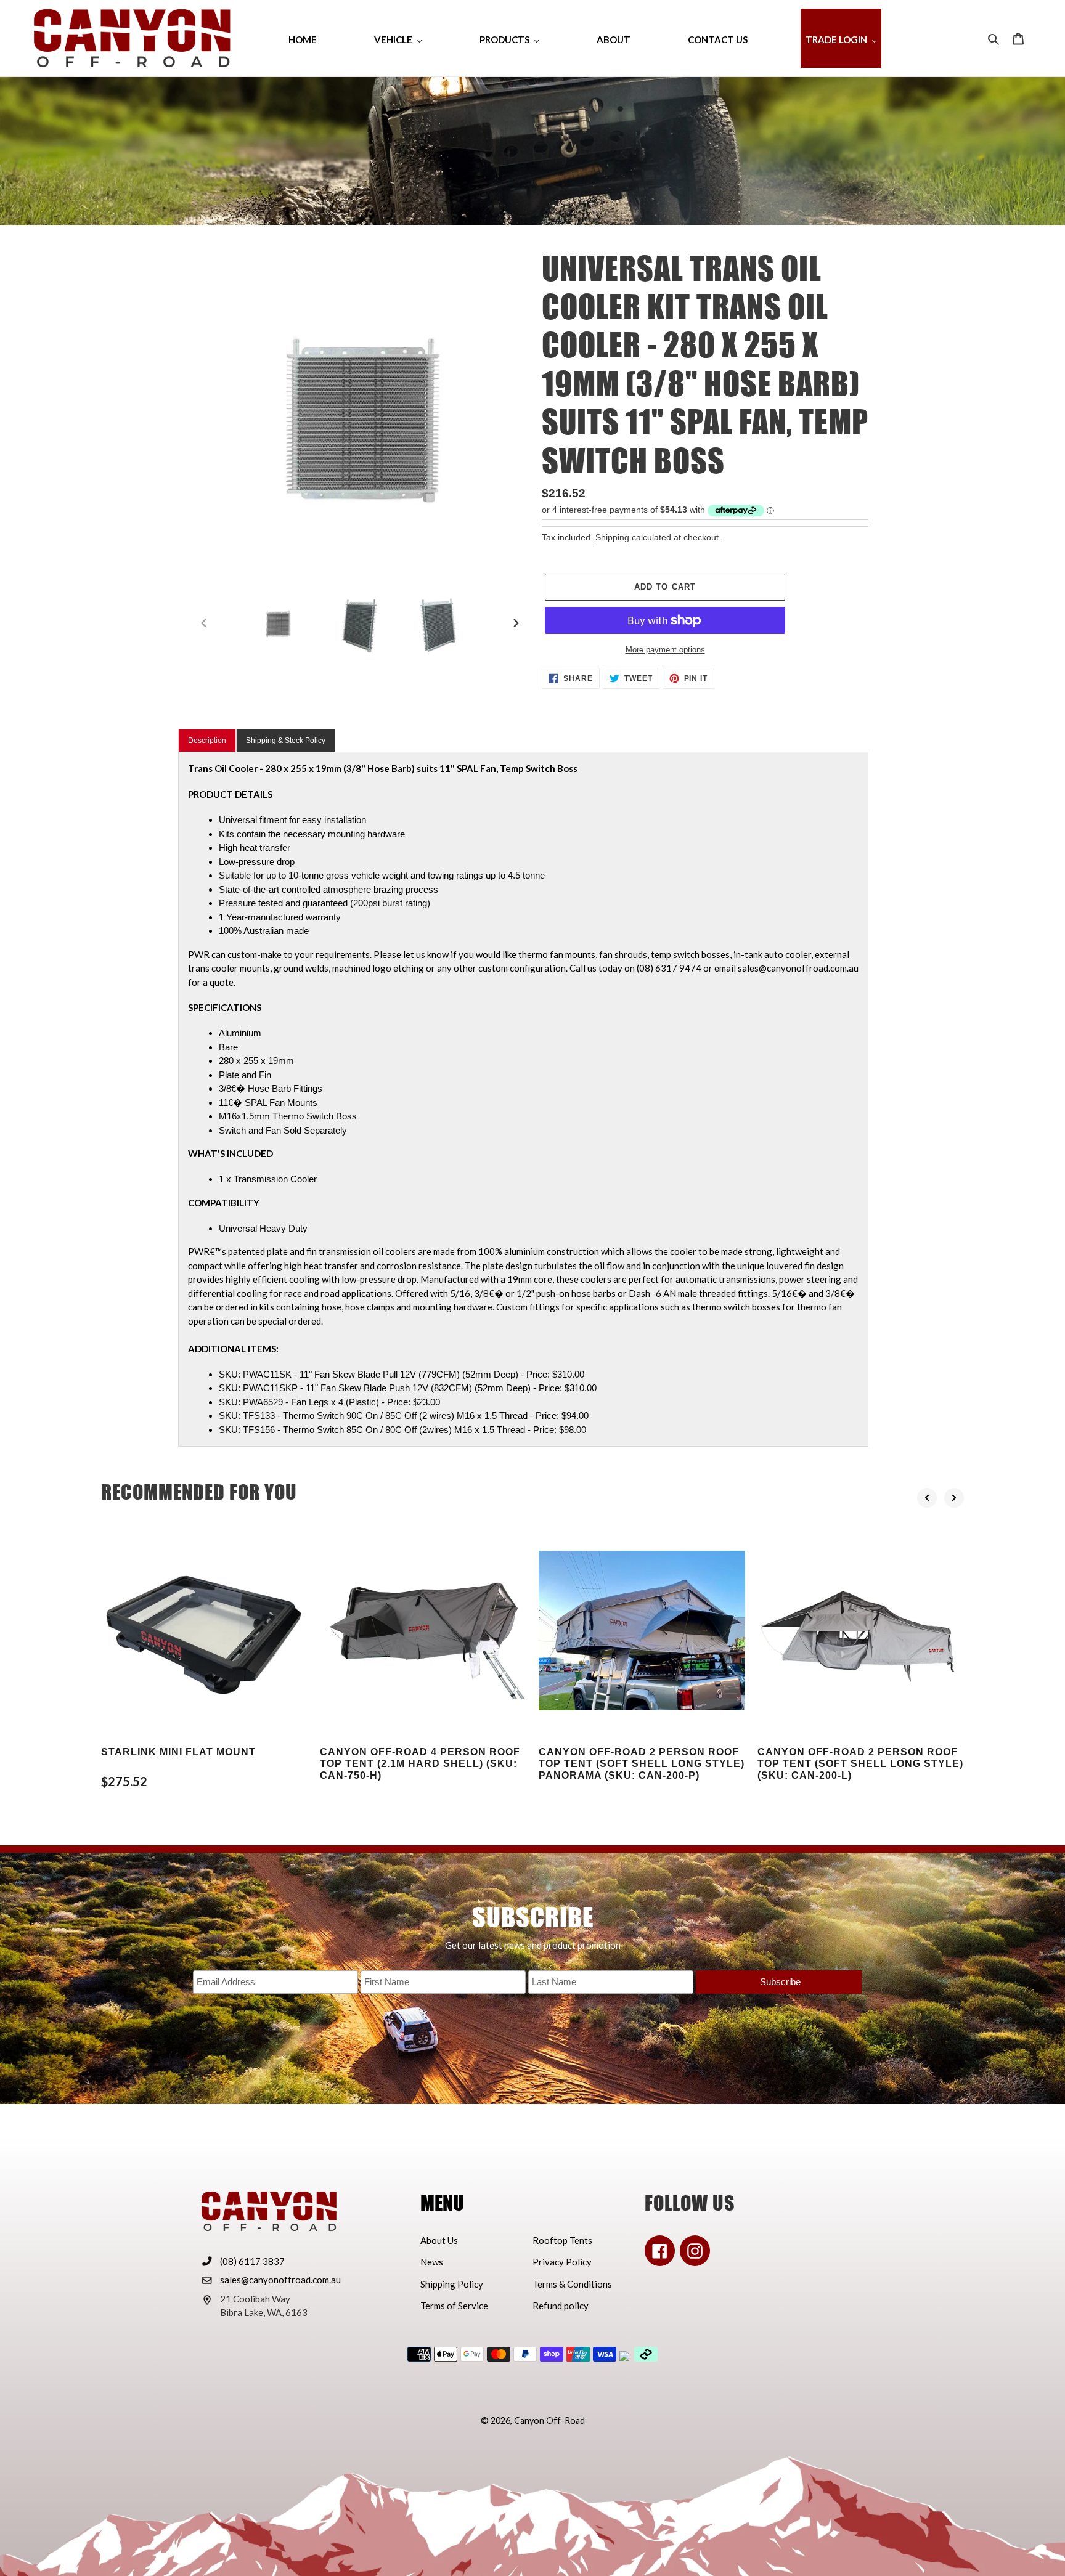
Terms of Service (454, 2306)
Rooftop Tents (562, 2240)
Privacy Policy (562, 2262)
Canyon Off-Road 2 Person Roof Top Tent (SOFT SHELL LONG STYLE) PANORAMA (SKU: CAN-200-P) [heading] (642, 1764)
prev (927, 1498)
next (954, 1498)
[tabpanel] (523, 1099)
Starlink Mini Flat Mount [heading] (178, 1752)
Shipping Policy (452, 2284)
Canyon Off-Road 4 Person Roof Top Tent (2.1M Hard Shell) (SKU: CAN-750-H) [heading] (420, 1764)
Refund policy (561, 2306)
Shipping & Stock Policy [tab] (286, 741)
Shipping (612, 537)
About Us (439, 2240)
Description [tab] (207, 741)
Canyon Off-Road (549, 2420)
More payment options (665, 650)
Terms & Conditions (572, 2284)
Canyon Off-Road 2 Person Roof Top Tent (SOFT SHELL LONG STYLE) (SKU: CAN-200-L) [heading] (860, 1764)
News (432, 2262)
